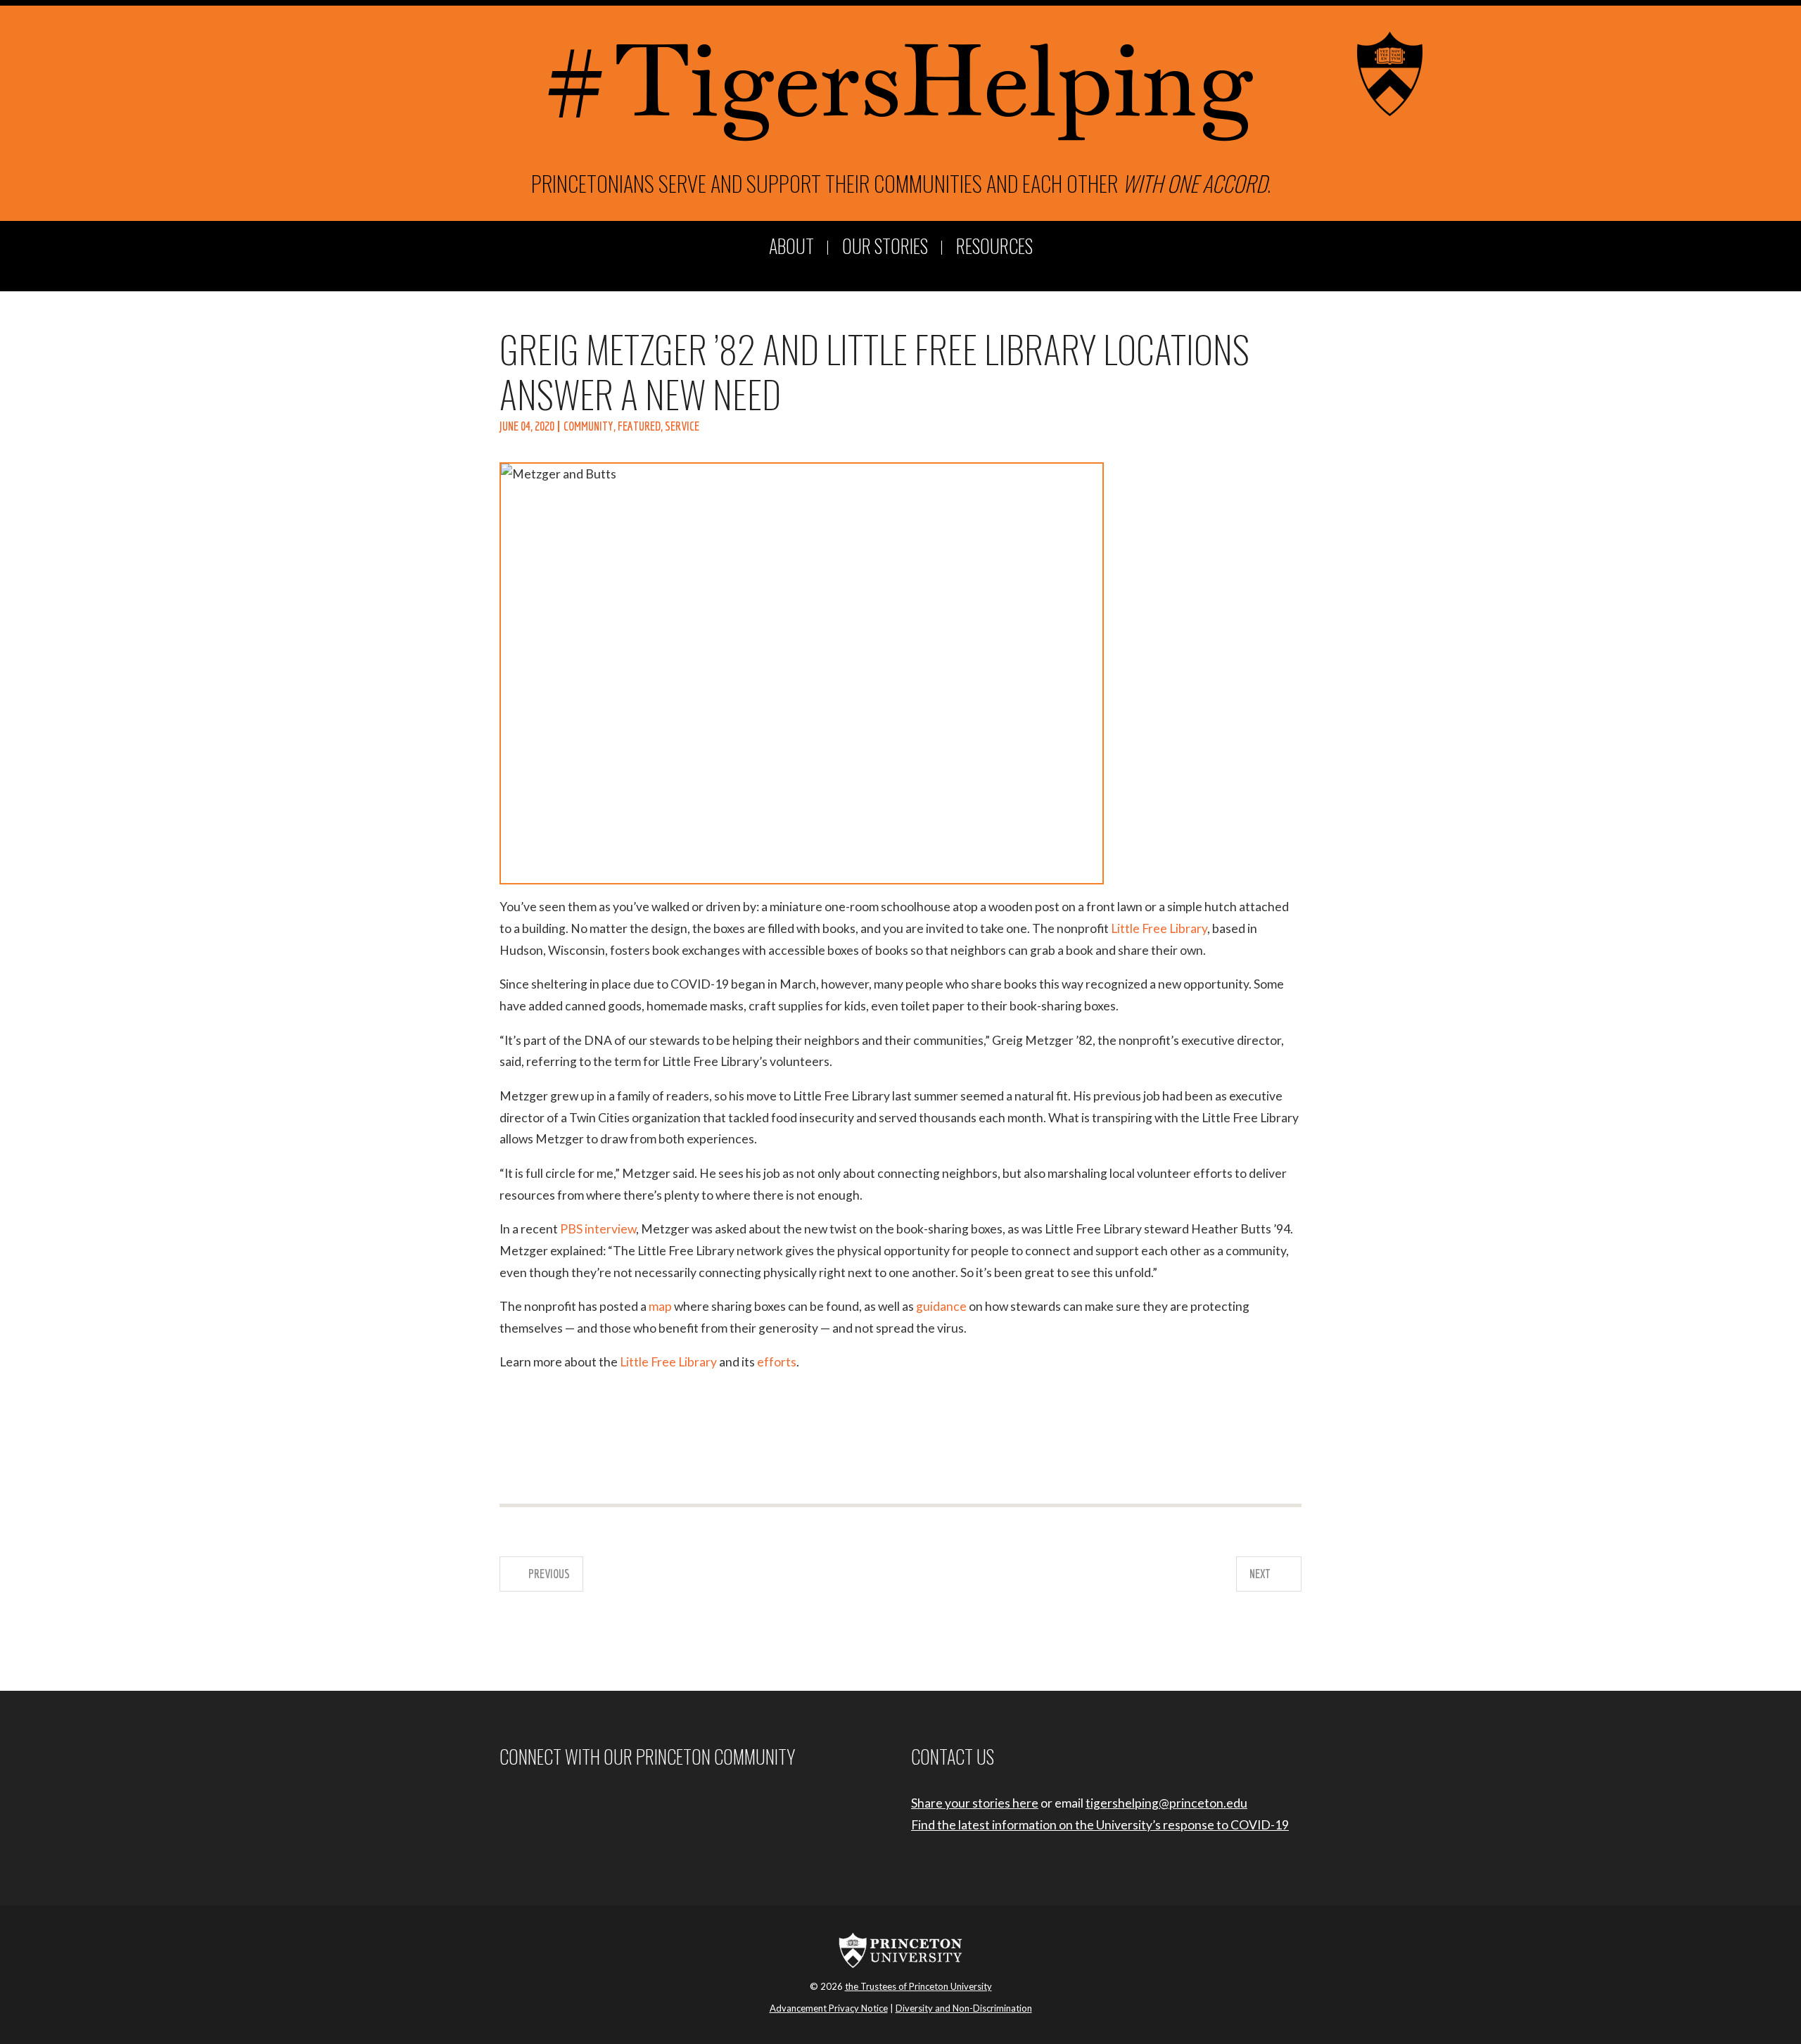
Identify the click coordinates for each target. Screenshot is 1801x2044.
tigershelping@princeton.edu (1166, 1803)
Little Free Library (1159, 928)
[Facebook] (503, 1803)
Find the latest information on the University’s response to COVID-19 (1100, 1825)
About (791, 247)
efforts (777, 1362)
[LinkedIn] (558, 1803)
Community (588, 426)
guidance (941, 1306)
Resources (994, 247)
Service (682, 426)
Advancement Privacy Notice (829, 2008)
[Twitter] (540, 1803)
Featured (639, 426)
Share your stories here (975, 1803)
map (660, 1306)
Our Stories (885, 247)
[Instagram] (521, 1803)
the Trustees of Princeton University (918, 1986)
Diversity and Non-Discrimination (964, 2008)
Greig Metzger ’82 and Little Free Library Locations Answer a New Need (874, 370)
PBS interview (598, 1229)
